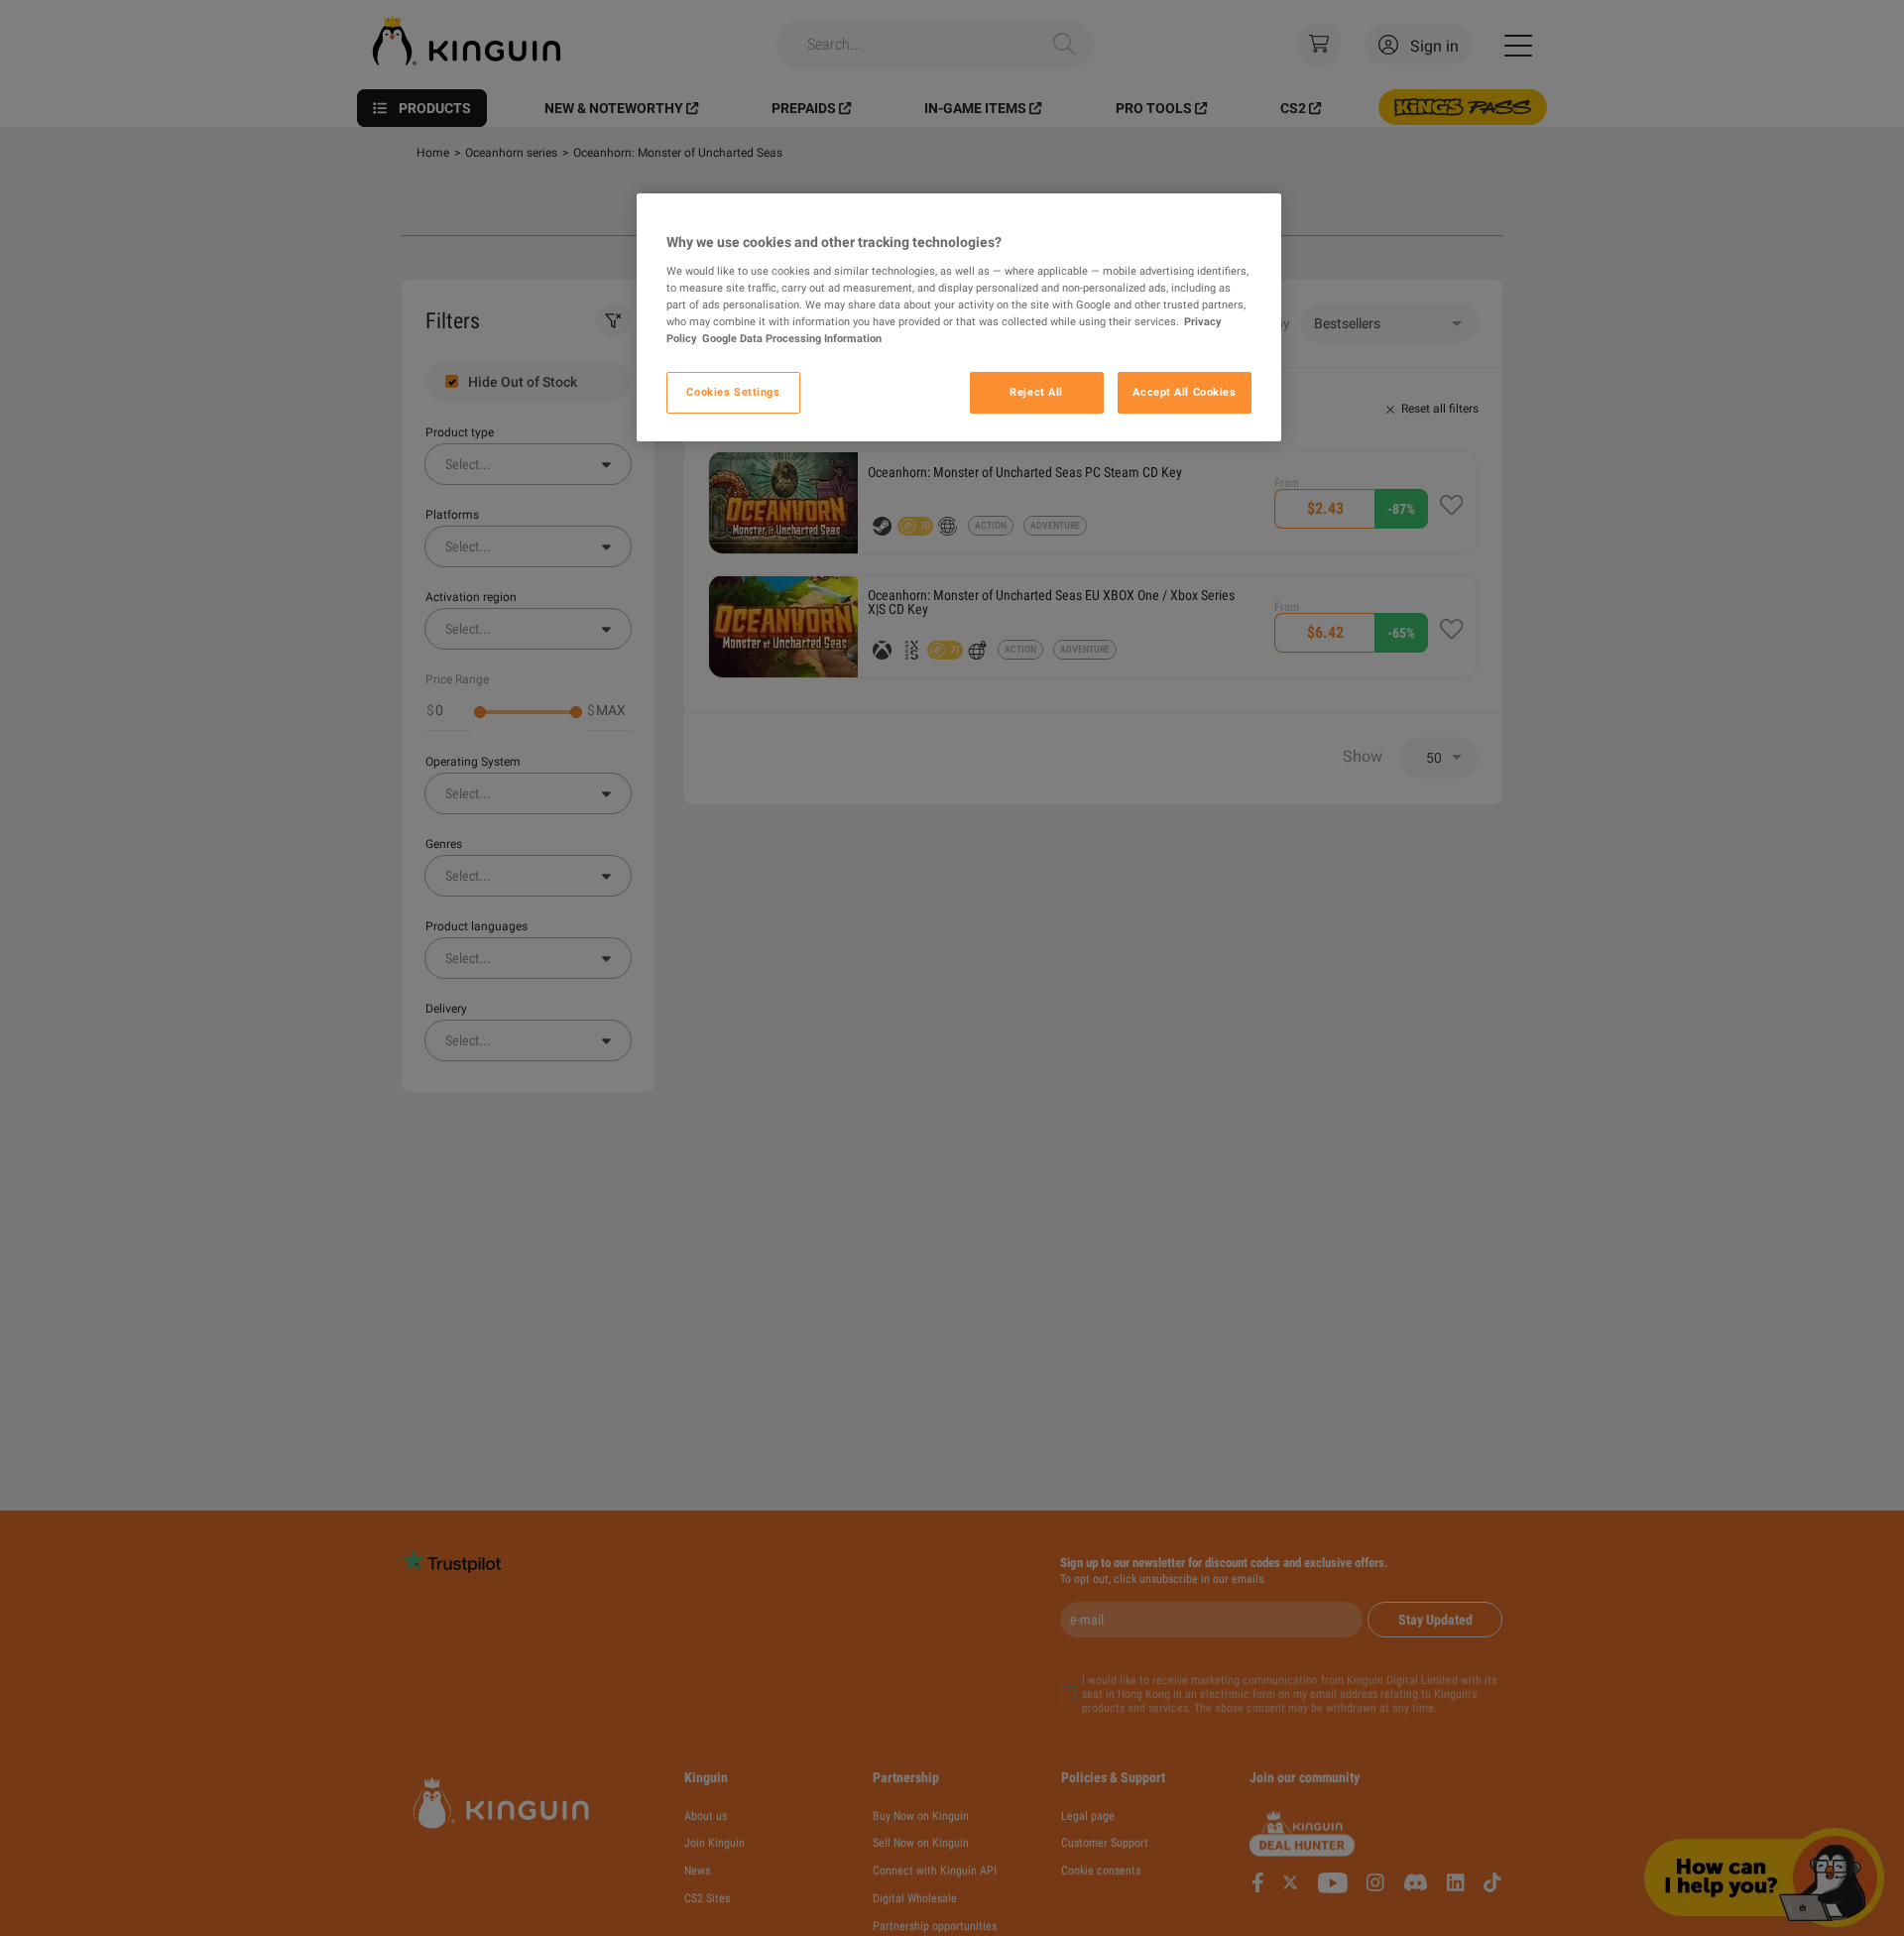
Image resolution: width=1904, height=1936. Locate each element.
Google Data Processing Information (792, 338)
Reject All (1036, 392)
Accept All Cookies (1184, 392)
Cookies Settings (733, 392)
